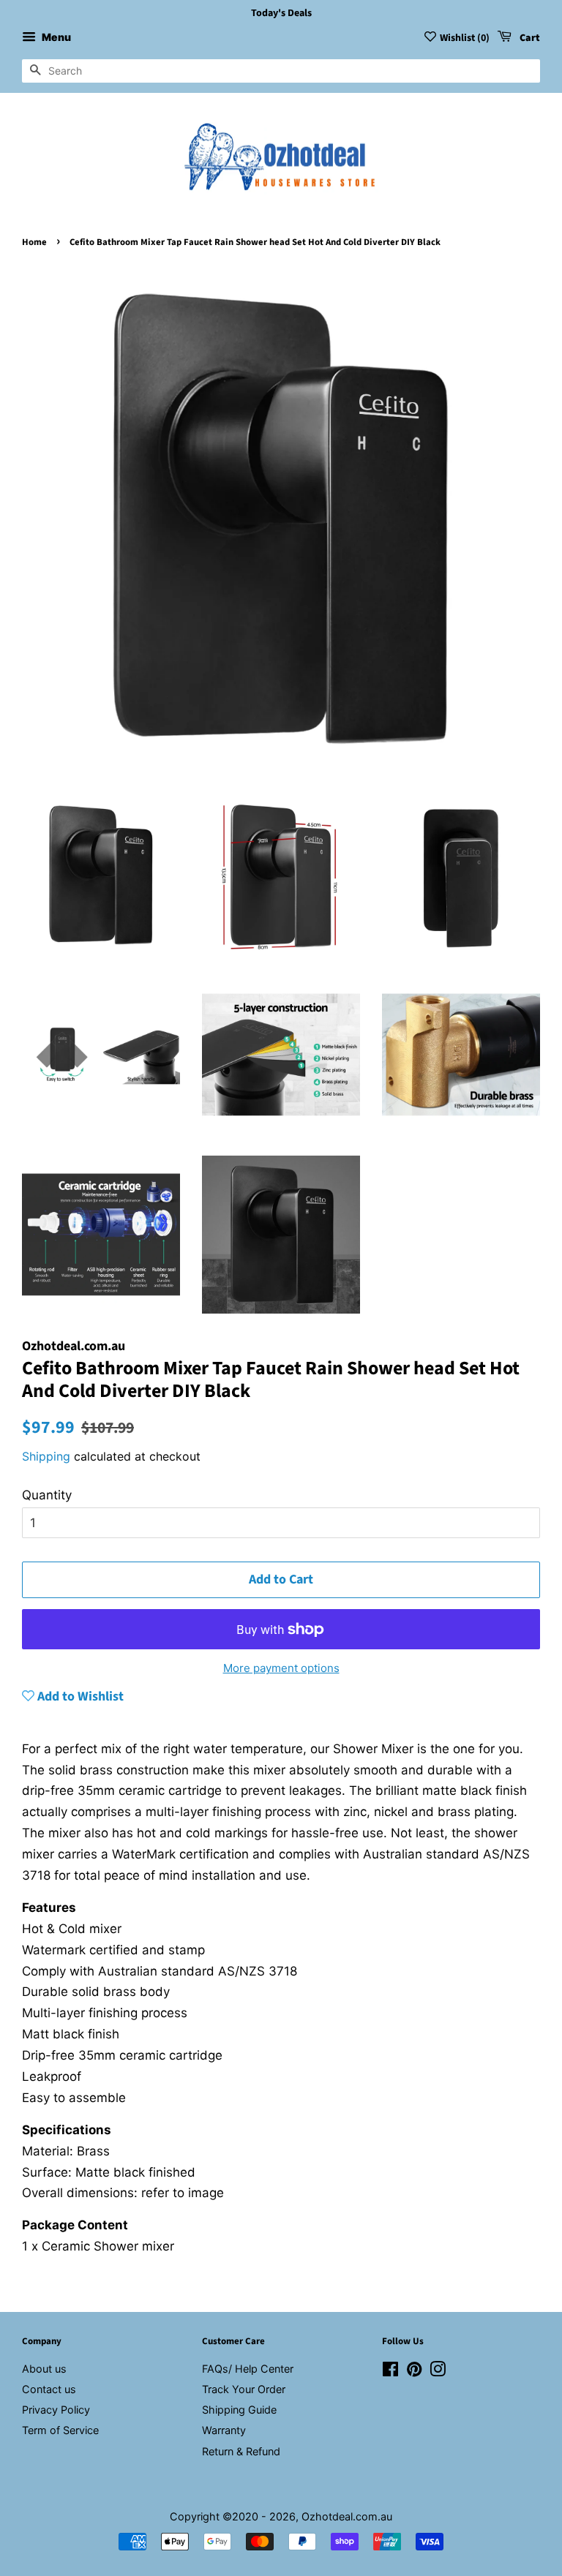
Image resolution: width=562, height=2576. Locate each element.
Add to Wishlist (79, 1696)
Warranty (224, 2430)
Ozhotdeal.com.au (347, 2516)
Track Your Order (244, 2389)
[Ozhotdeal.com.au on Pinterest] (414, 2372)
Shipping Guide (239, 2410)
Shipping (46, 1456)
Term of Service (60, 2430)
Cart (529, 38)
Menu (55, 37)
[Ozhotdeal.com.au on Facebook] (390, 2372)
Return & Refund (241, 2451)
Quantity (47, 1495)
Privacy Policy (56, 2410)
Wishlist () (465, 38)
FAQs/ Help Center (248, 2369)
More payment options (281, 1668)
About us (44, 2369)
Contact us (49, 2389)
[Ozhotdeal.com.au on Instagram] (438, 2372)
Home (34, 242)
